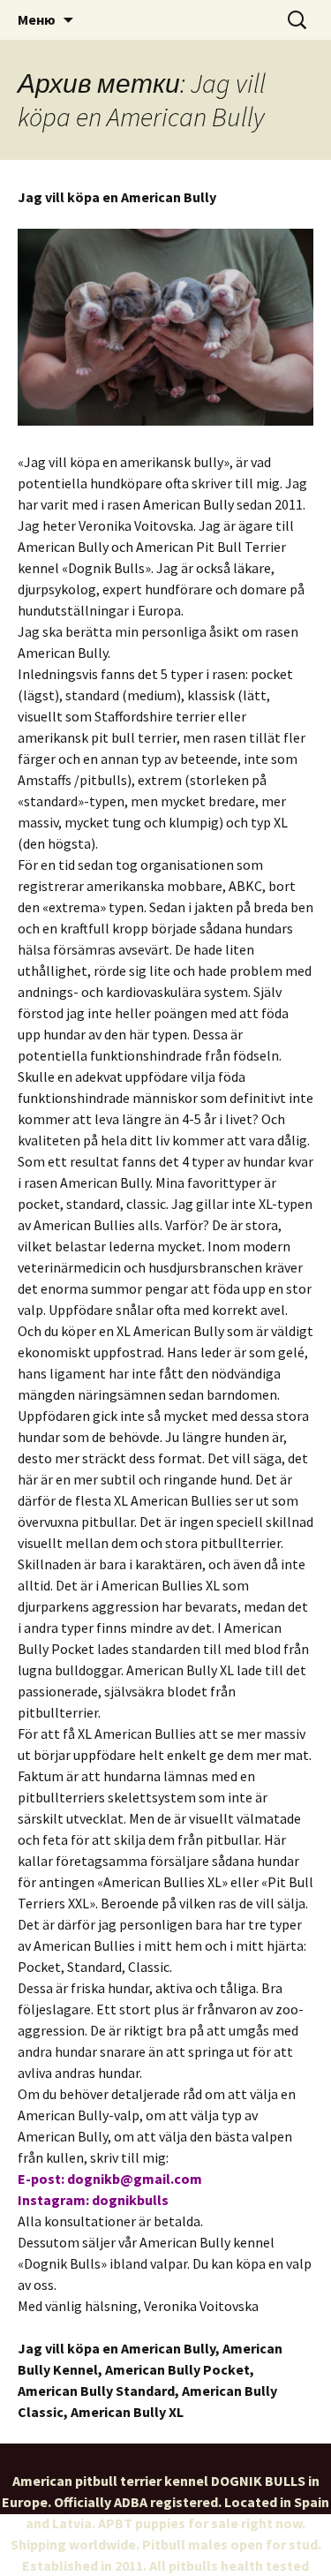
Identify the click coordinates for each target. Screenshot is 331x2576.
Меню (37, 19)
